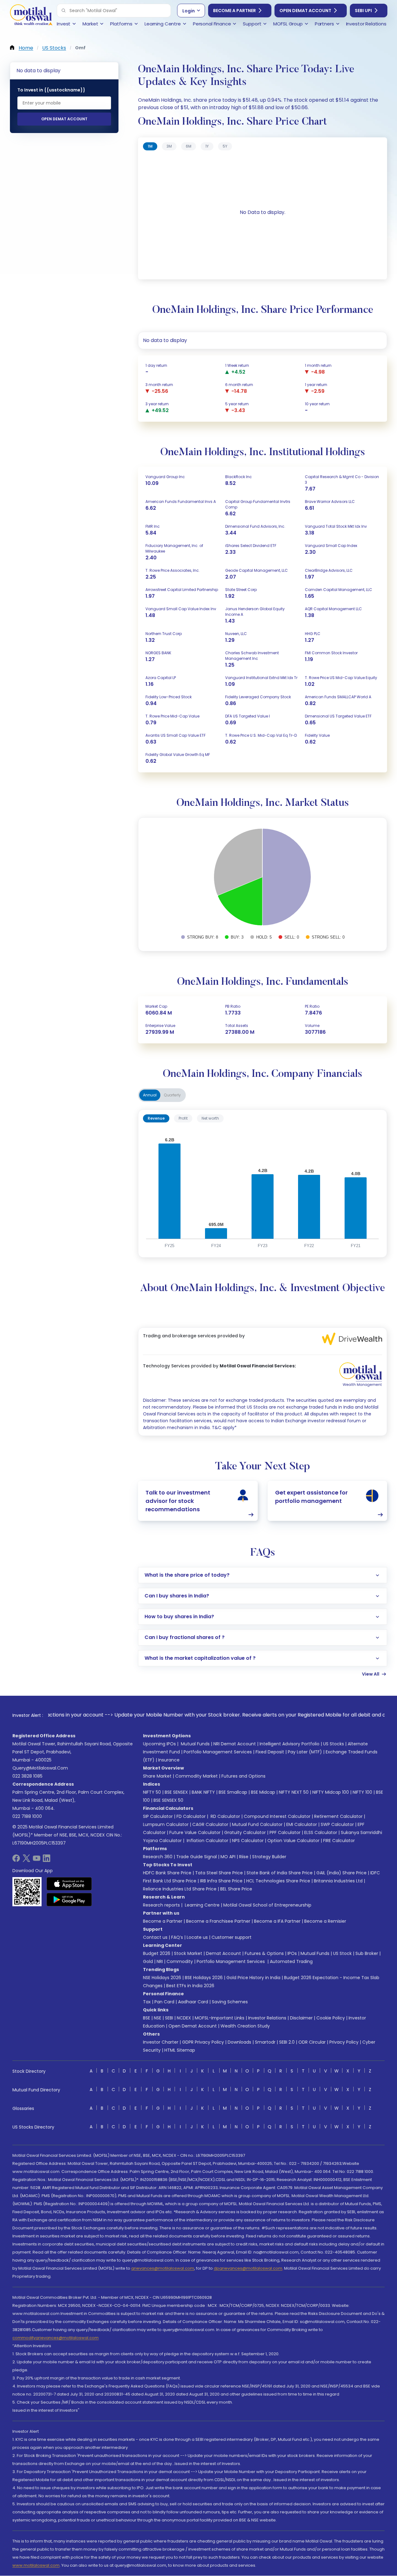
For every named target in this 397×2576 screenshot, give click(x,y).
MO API (228, 1857)
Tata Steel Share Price (219, 1873)
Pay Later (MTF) (305, 1752)
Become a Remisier (325, 1921)
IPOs (292, 1953)
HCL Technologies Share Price (278, 1881)
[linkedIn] (47, 1860)
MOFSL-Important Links (220, 2018)
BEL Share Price (236, 1889)
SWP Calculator (337, 1824)
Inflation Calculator (207, 1841)
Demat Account (223, 1953)
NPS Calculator (248, 1841)
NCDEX (184, 2018)
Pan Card (164, 2002)
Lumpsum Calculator (166, 1824)
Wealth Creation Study (245, 2026)
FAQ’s (177, 1937)
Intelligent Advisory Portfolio (290, 1744)
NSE (158, 2018)
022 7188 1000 (27, 1816)
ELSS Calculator (321, 1832)
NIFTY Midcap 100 (331, 1792)
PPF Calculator (285, 1832)
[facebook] (16, 1860)
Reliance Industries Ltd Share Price (180, 1889)
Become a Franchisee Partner (218, 1921)
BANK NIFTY (203, 1792)
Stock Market (188, 1953)
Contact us (155, 1937)
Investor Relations (267, 2018)
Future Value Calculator (195, 1832)
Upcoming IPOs (159, 1744)
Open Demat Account (305, 11)
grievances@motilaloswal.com (163, 2268)
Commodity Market (196, 1776)
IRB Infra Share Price (221, 1881)
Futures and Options (243, 1776)
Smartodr (265, 2042)
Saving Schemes (230, 2002)
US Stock (342, 1953)
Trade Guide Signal (196, 1857)
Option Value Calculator (293, 1841)
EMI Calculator (302, 1824)
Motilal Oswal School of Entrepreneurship (267, 1905)
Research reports (161, 1905)
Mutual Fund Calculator (257, 1824)
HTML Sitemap (180, 2050)
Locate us (197, 1937)
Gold (148, 1961)
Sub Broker (367, 1953)
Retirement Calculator (338, 1816)
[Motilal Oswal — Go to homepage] (31, 16)
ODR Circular (312, 2042)
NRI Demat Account (235, 1744)
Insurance (169, 1760)
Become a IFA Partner (277, 1921)
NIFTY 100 (362, 1792)
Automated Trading (291, 1961)
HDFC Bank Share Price (167, 1873)
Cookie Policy (331, 2018)
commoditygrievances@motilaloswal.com (56, 2338)
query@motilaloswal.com (40, 1768)
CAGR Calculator (210, 1824)
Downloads (239, 2042)
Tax (147, 2002)
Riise (244, 1857)
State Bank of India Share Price (280, 1873)
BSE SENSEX (176, 1792)
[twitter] (26, 1860)
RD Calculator (225, 1816)
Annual (150, 1095)
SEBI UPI (363, 11)
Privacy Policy (344, 2042)
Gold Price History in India (253, 1978)
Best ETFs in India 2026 (190, 1986)
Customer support (232, 1937)
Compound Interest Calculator (277, 1816)
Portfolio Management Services (218, 1752)
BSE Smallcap (233, 1792)
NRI (160, 1961)
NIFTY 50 (152, 1792)
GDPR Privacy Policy (203, 2042)
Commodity (180, 1961)
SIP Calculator (158, 1816)
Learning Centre (202, 1905)
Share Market (157, 1776)
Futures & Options (264, 1953)
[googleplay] (69, 1899)
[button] (64, 11)
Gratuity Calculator (245, 1832)
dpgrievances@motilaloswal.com (248, 2268)
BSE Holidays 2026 (204, 1978)
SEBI (169, 2018)
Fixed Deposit (270, 1752)
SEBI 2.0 (287, 2042)
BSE (147, 2018)
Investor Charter (161, 2042)
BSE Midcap (263, 1792)
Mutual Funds (195, 1744)
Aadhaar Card (193, 2002)
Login (189, 11)
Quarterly (172, 1095)
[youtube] (37, 1860)
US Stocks (334, 1744)
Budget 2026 (157, 1953)
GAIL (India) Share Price (341, 1873)
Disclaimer (301, 2018)
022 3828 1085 (27, 1776)
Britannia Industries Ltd (338, 1881)
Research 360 (158, 1857)
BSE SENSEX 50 (168, 1800)
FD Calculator (191, 1816)
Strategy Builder (269, 1857)
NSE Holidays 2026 (162, 1978)
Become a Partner (234, 11)
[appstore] (69, 1884)
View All (371, 1674)
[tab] (150, 146)
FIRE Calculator (339, 1841)
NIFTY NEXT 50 (294, 1792)
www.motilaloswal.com (36, 2565)
